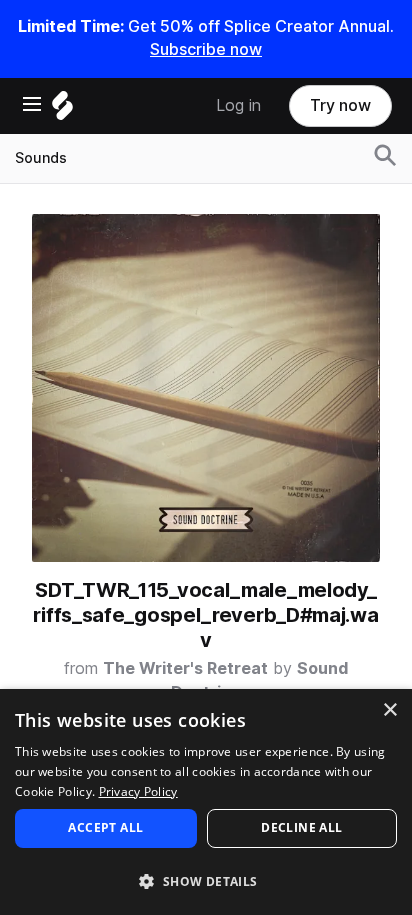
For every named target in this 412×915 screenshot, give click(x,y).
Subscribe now (206, 49)
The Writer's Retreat (185, 668)
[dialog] (206, 802)
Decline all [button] (301, 827)
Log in (238, 105)
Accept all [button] (105, 827)
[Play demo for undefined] (206, 388)
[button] (206, 880)
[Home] (62, 110)
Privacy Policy (138, 791)
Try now (340, 105)
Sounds (41, 158)
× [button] (389, 710)
